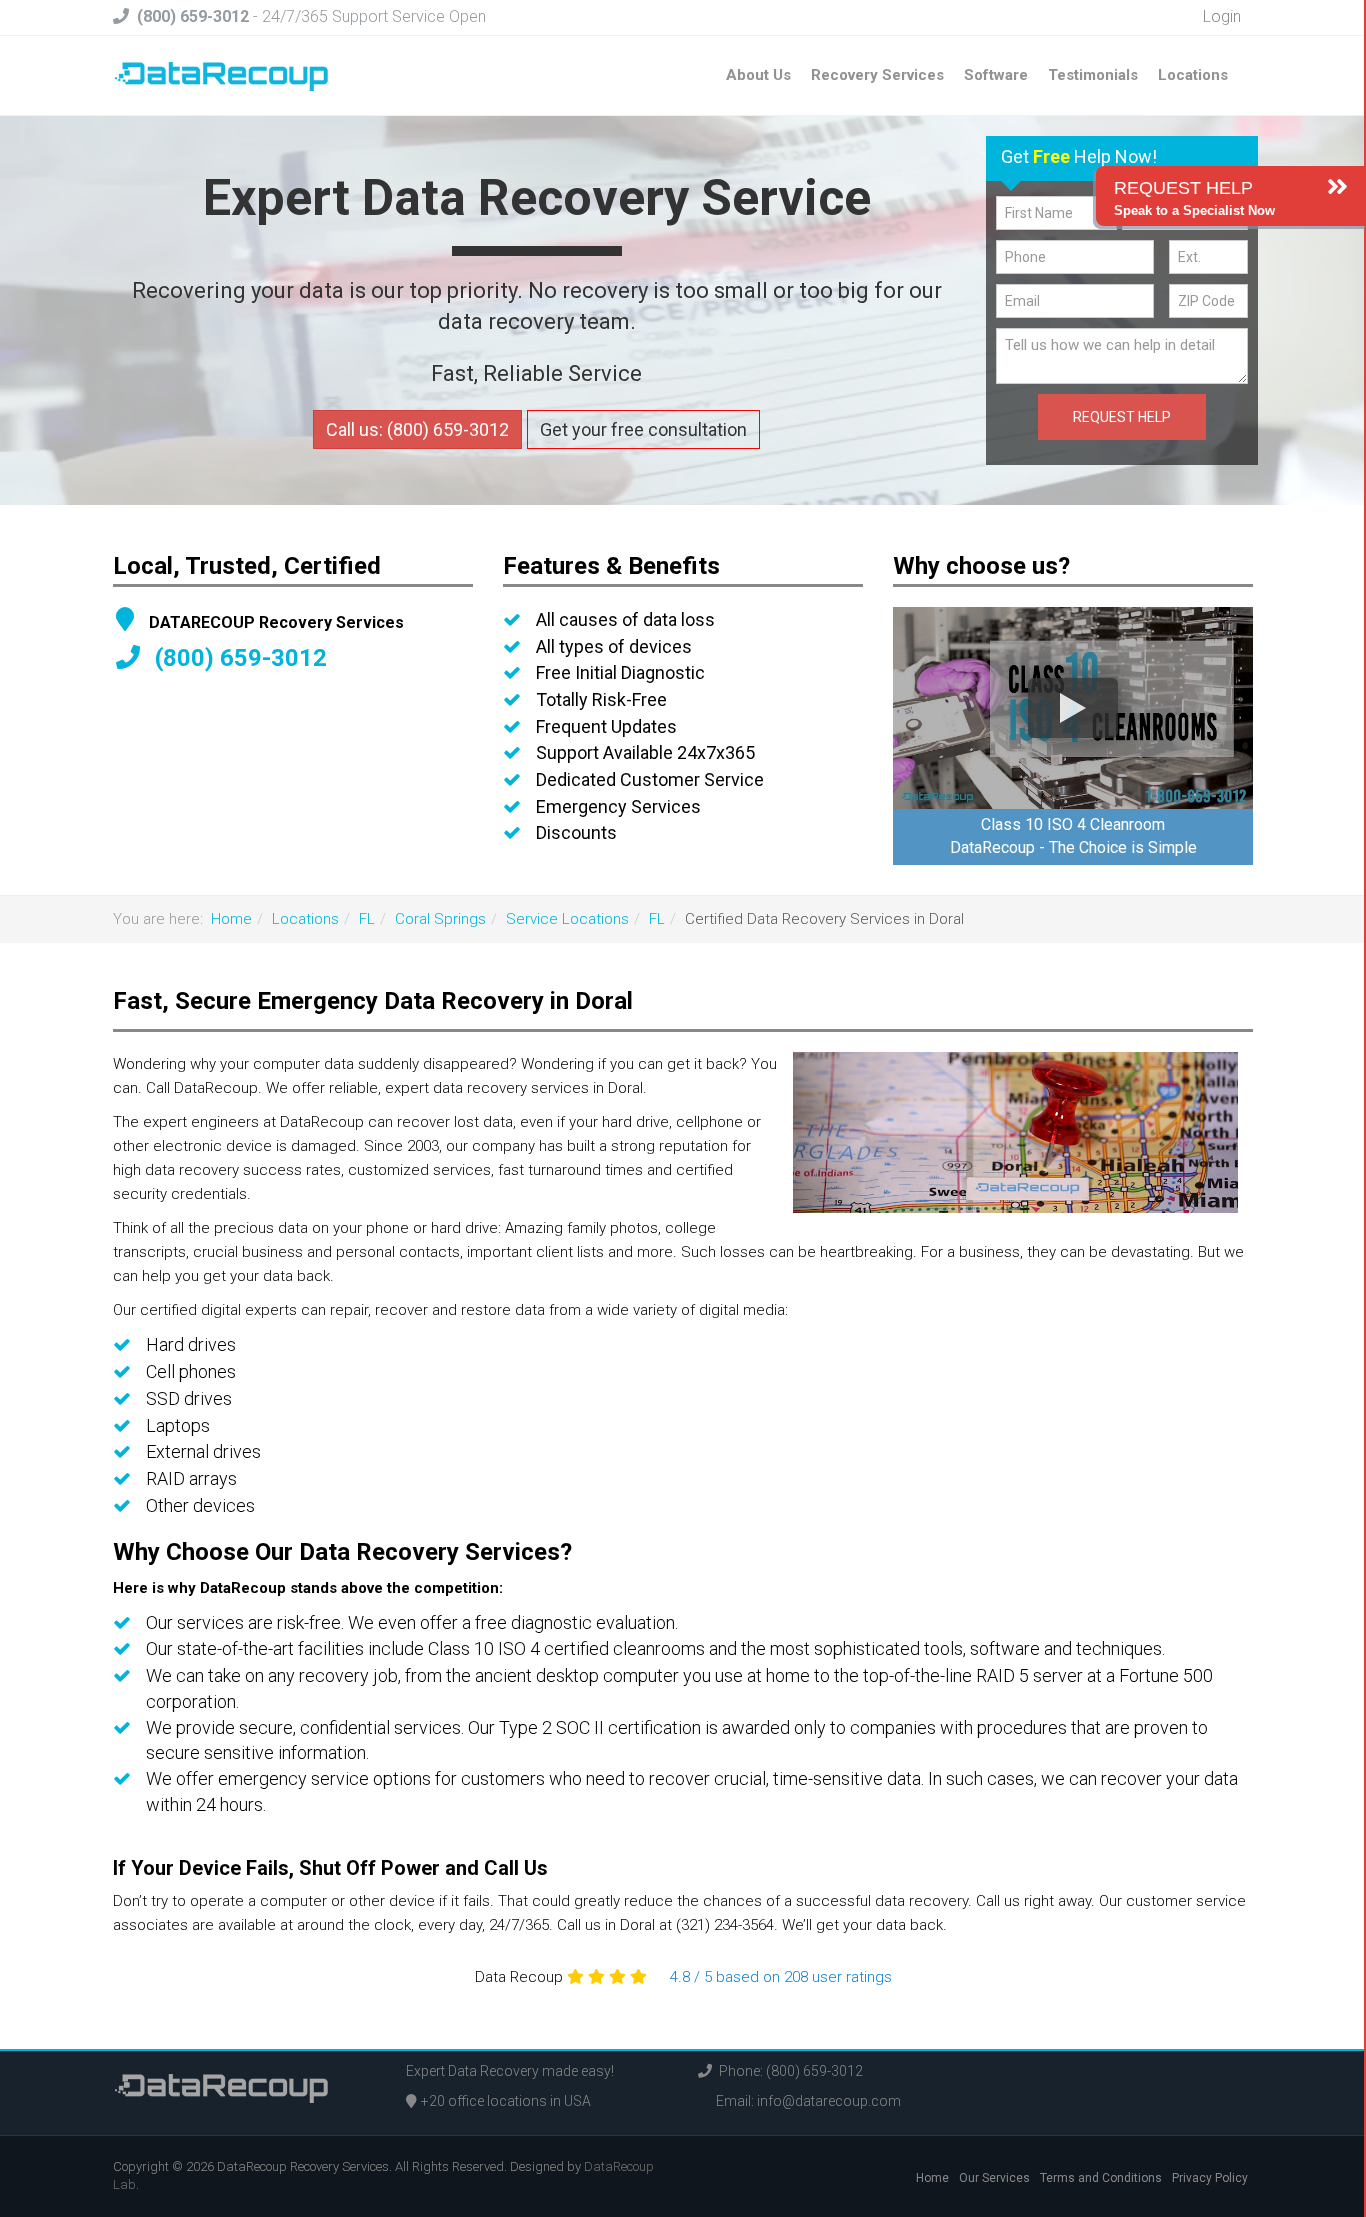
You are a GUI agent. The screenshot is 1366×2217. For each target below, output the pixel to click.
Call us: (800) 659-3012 (417, 429)
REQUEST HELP (1122, 417)
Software (996, 75)
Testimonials (1093, 75)
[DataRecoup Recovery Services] (221, 75)
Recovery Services (877, 75)
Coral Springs (440, 919)
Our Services (994, 2178)
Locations (1193, 75)
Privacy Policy (1210, 2178)
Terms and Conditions (1101, 2178)
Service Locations (567, 919)
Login (1220, 16)
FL (367, 919)
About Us (758, 75)
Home (231, 919)
